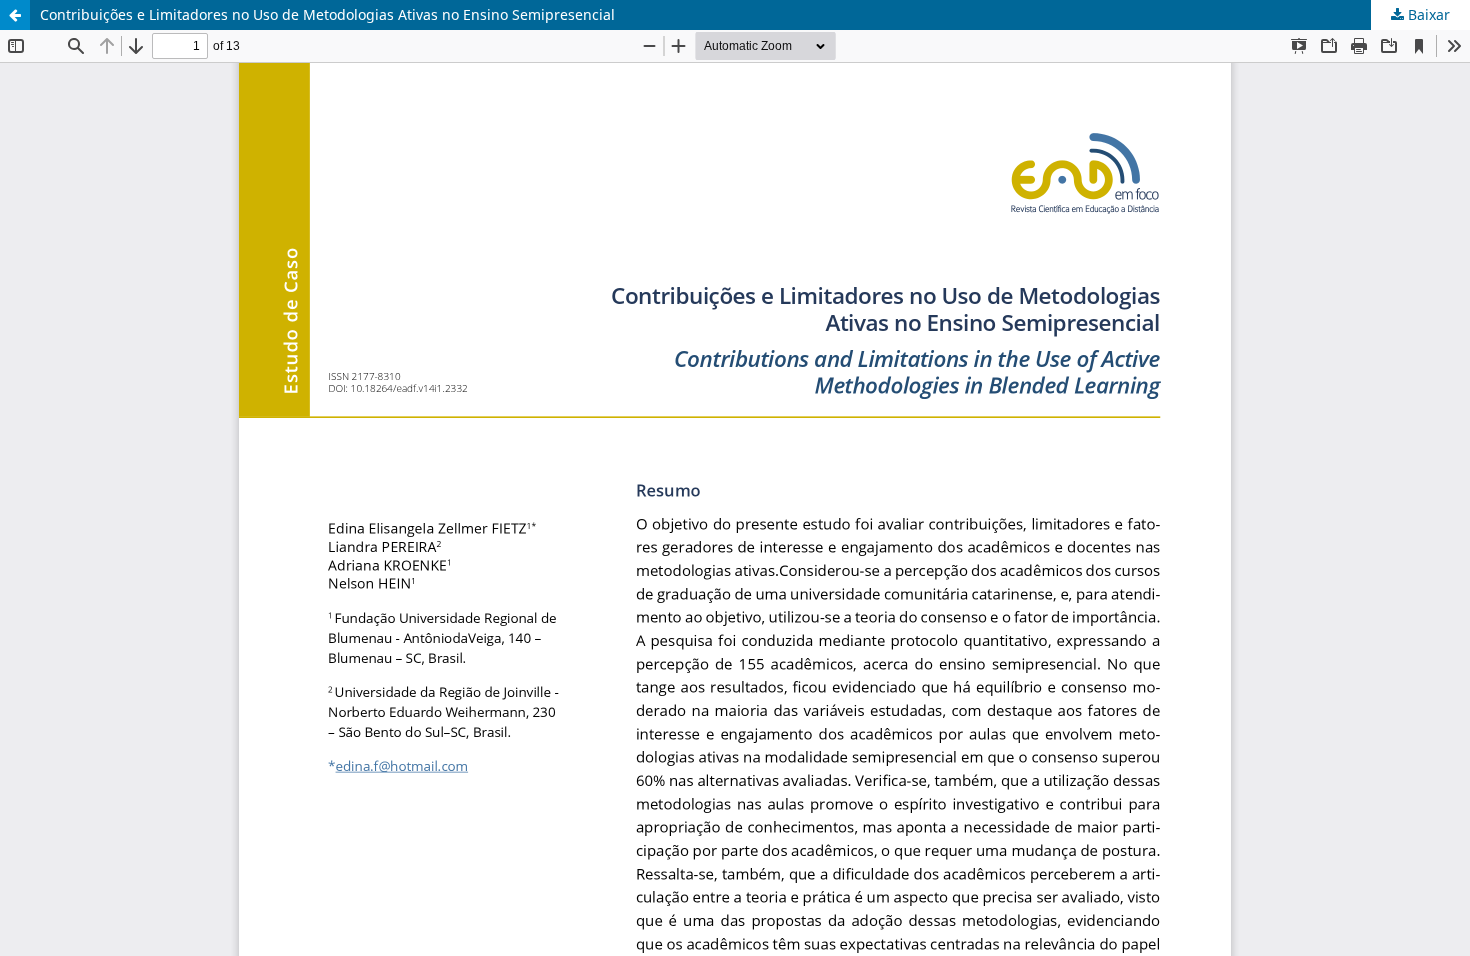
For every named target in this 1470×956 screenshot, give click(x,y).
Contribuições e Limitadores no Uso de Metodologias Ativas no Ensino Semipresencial (327, 14)
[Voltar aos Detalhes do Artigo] (15, 15)
